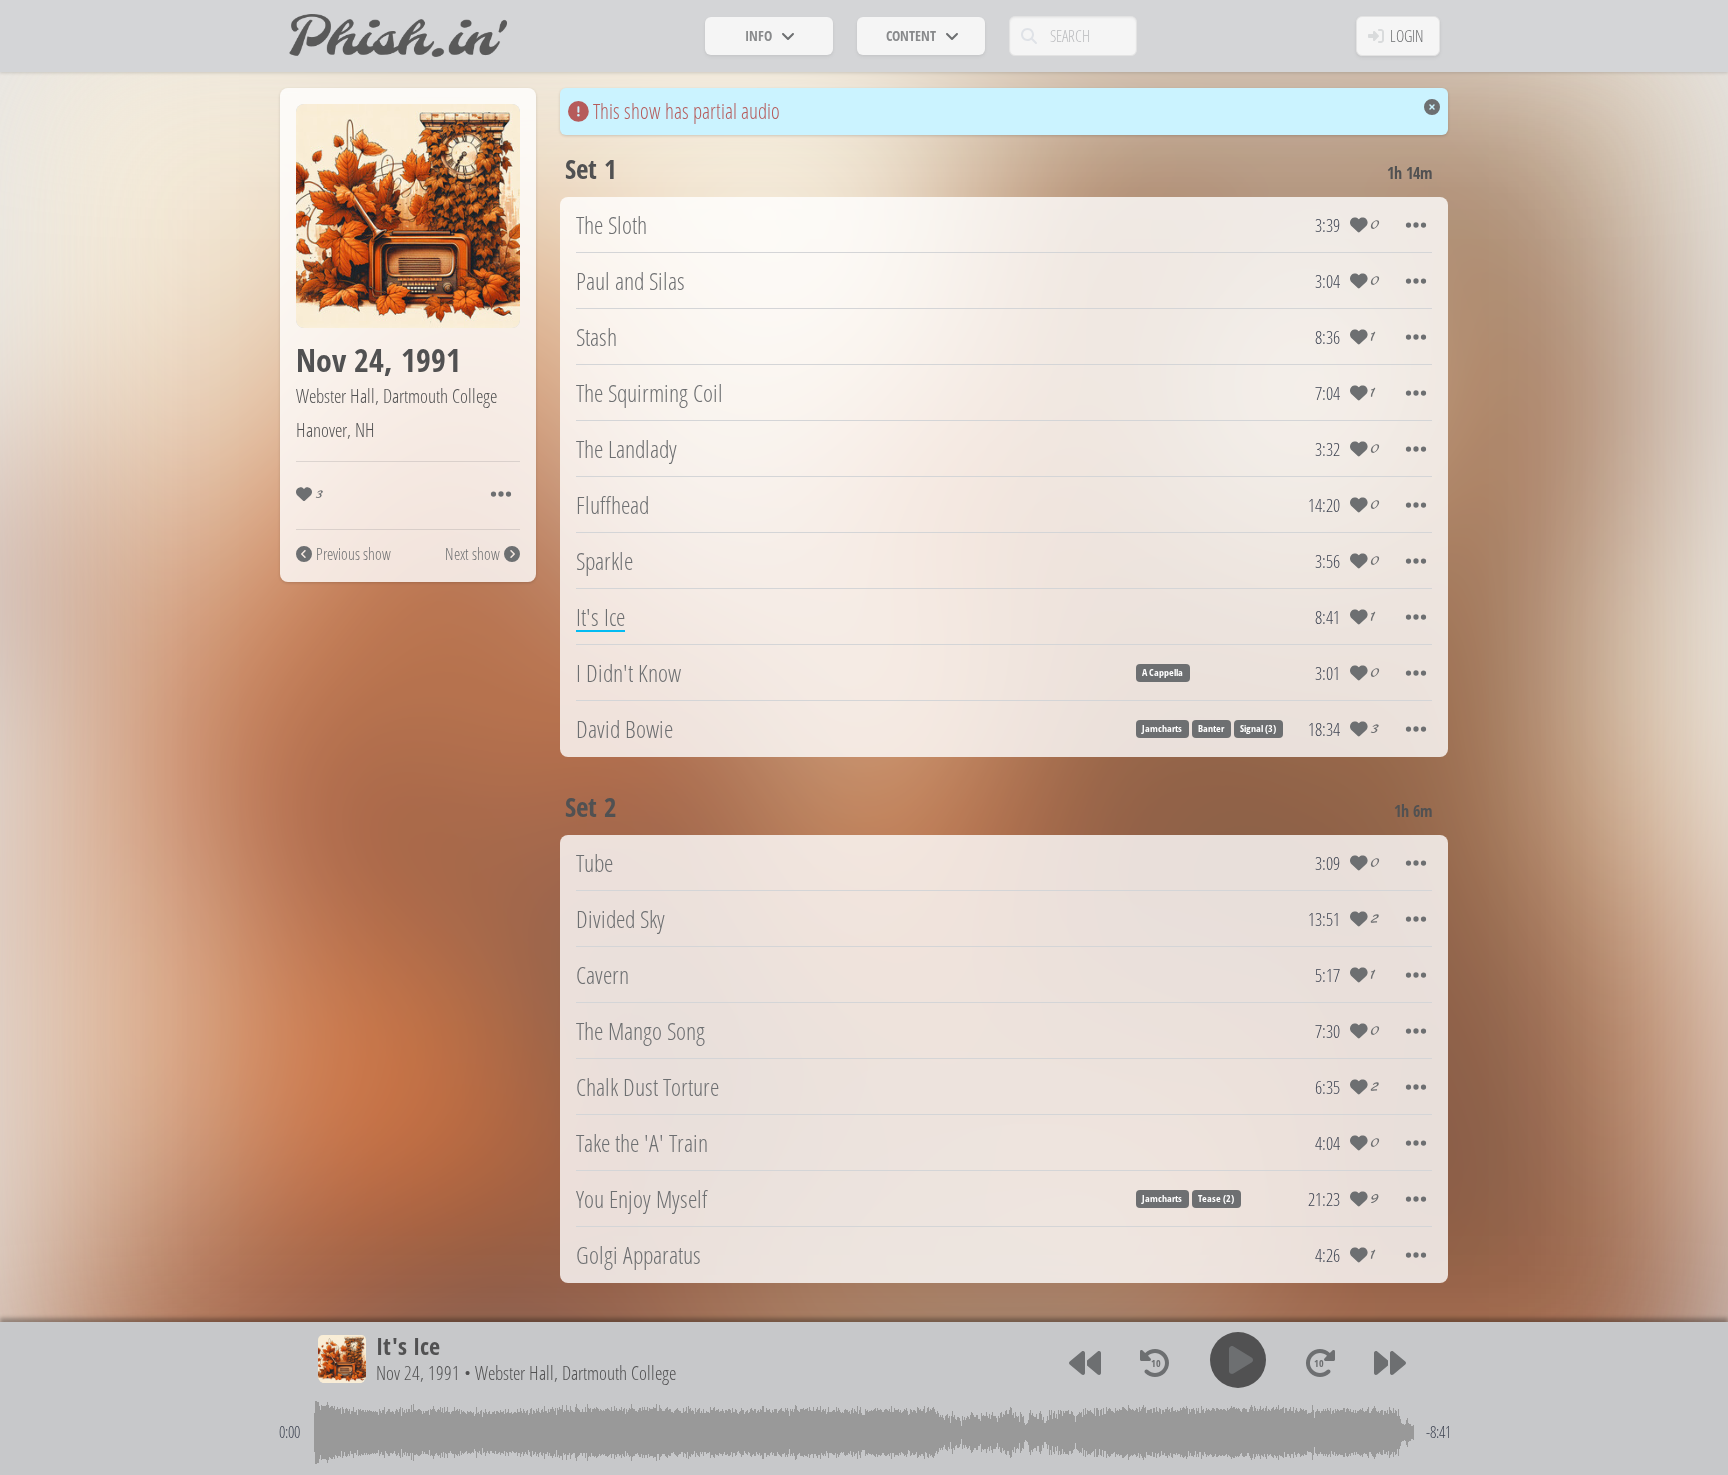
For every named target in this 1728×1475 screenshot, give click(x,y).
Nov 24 (340, 359)
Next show (472, 554)
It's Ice (408, 1345)
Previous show (353, 554)
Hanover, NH (335, 429)
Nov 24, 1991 (418, 1372)
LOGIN (1407, 36)
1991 (431, 359)
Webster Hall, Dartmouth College (396, 395)
